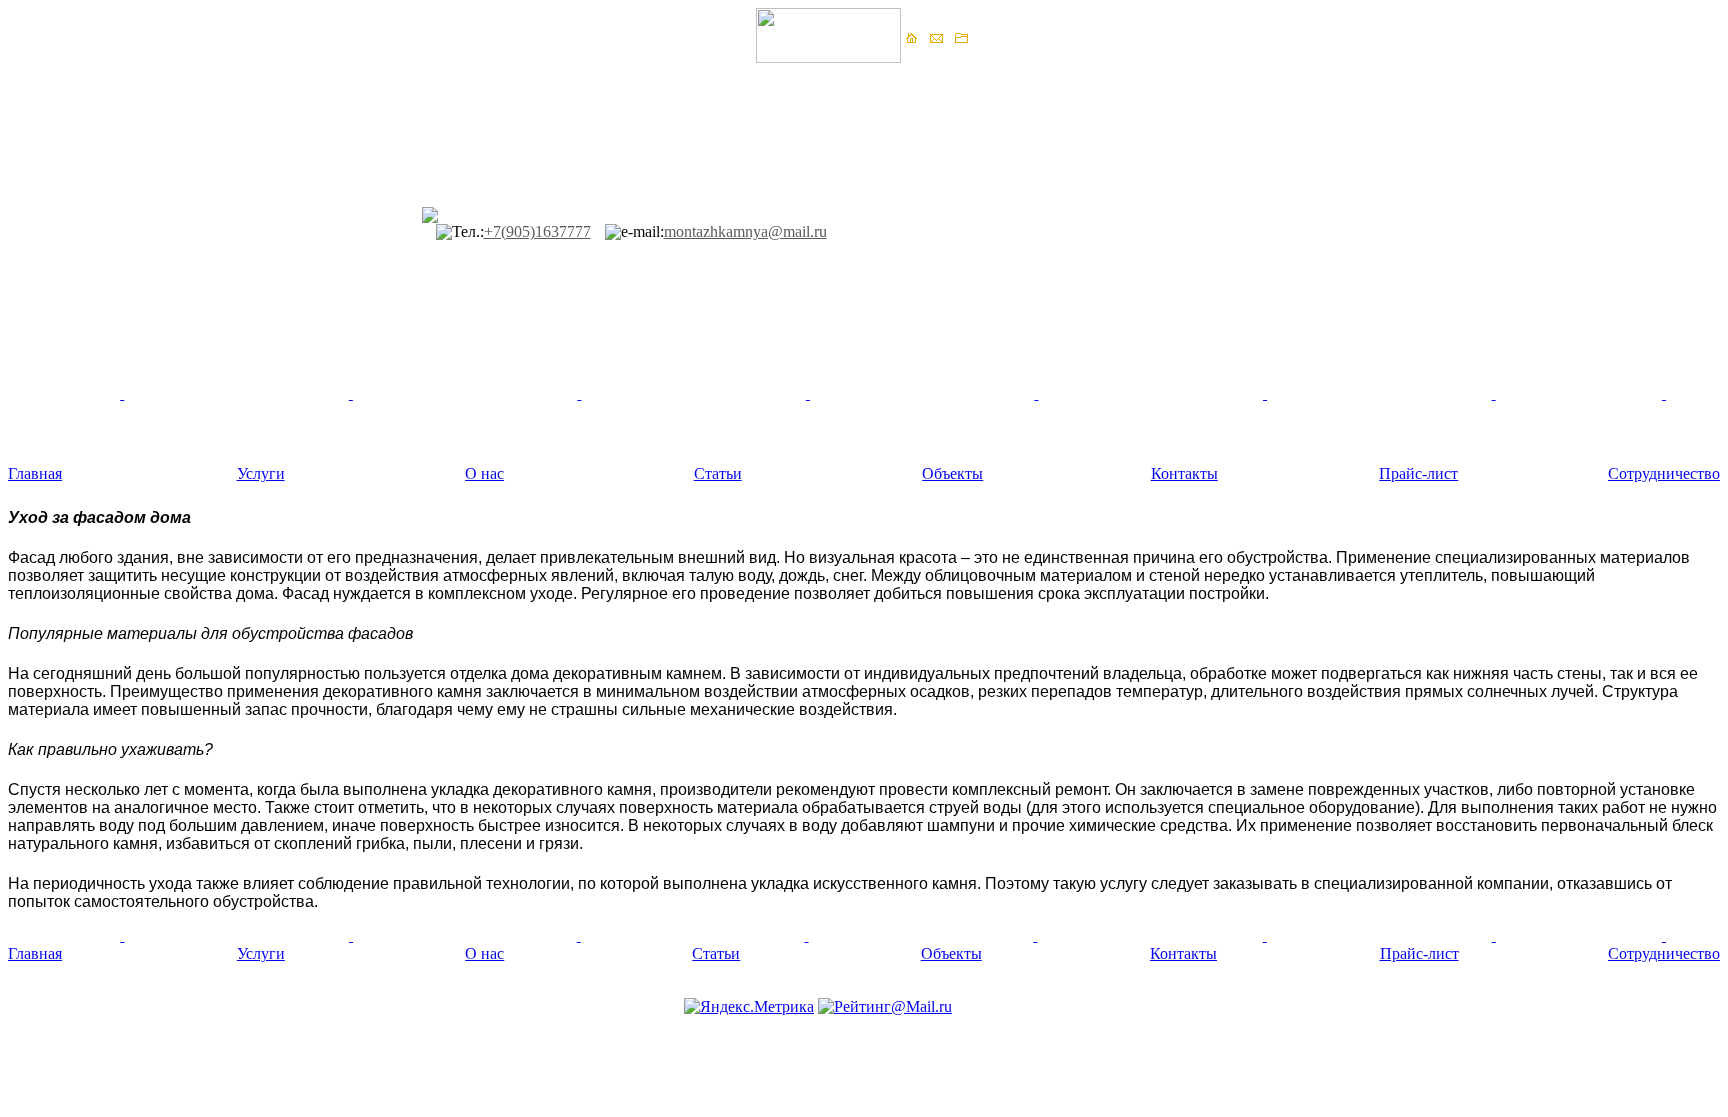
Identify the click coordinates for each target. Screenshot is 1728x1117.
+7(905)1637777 (537, 231)
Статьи (718, 473)
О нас (484, 473)
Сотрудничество (1664, 473)
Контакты (1184, 473)
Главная (35, 473)
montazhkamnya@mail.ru (745, 231)
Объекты (952, 473)
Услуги (261, 473)
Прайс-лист (1418, 473)
